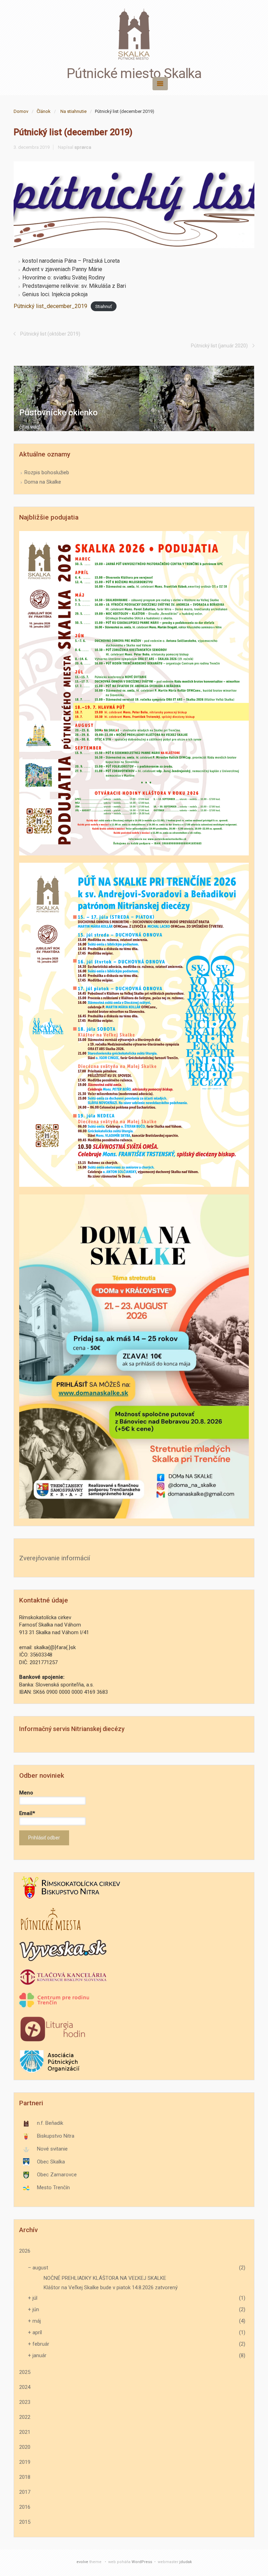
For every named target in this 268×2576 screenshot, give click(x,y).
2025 (25, 2372)
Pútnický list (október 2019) (50, 334)
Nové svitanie (52, 2149)
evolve (82, 2562)
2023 (25, 2402)
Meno (26, 1793)
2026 (25, 2251)
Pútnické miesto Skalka (134, 74)
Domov (21, 111)
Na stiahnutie (73, 111)
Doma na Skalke (43, 482)
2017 (25, 2492)
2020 (25, 2447)
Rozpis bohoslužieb (47, 472)
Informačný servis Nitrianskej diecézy (72, 1729)
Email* (27, 1813)
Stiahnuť (104, 306)
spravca (83, 147)
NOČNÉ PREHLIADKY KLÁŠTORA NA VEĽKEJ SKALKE (105, 2278)
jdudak (186, 2562)
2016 (25, 2507)
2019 (25, 2462)
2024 (25, 2387)
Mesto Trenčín (53, 2187)
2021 (25, 2432)
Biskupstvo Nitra (56, 2136)
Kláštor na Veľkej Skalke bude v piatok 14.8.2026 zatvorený (111, 2287)
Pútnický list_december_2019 (50, 306)
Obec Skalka (51, 2162)
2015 (25, 2522)
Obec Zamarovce (57, 2175)
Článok (44, 111)
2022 (25, 2417)
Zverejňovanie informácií (55, 1558)
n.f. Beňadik (50, 2123)
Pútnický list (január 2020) (219, 346)
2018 (25, 2477)
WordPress (142, 2562)
